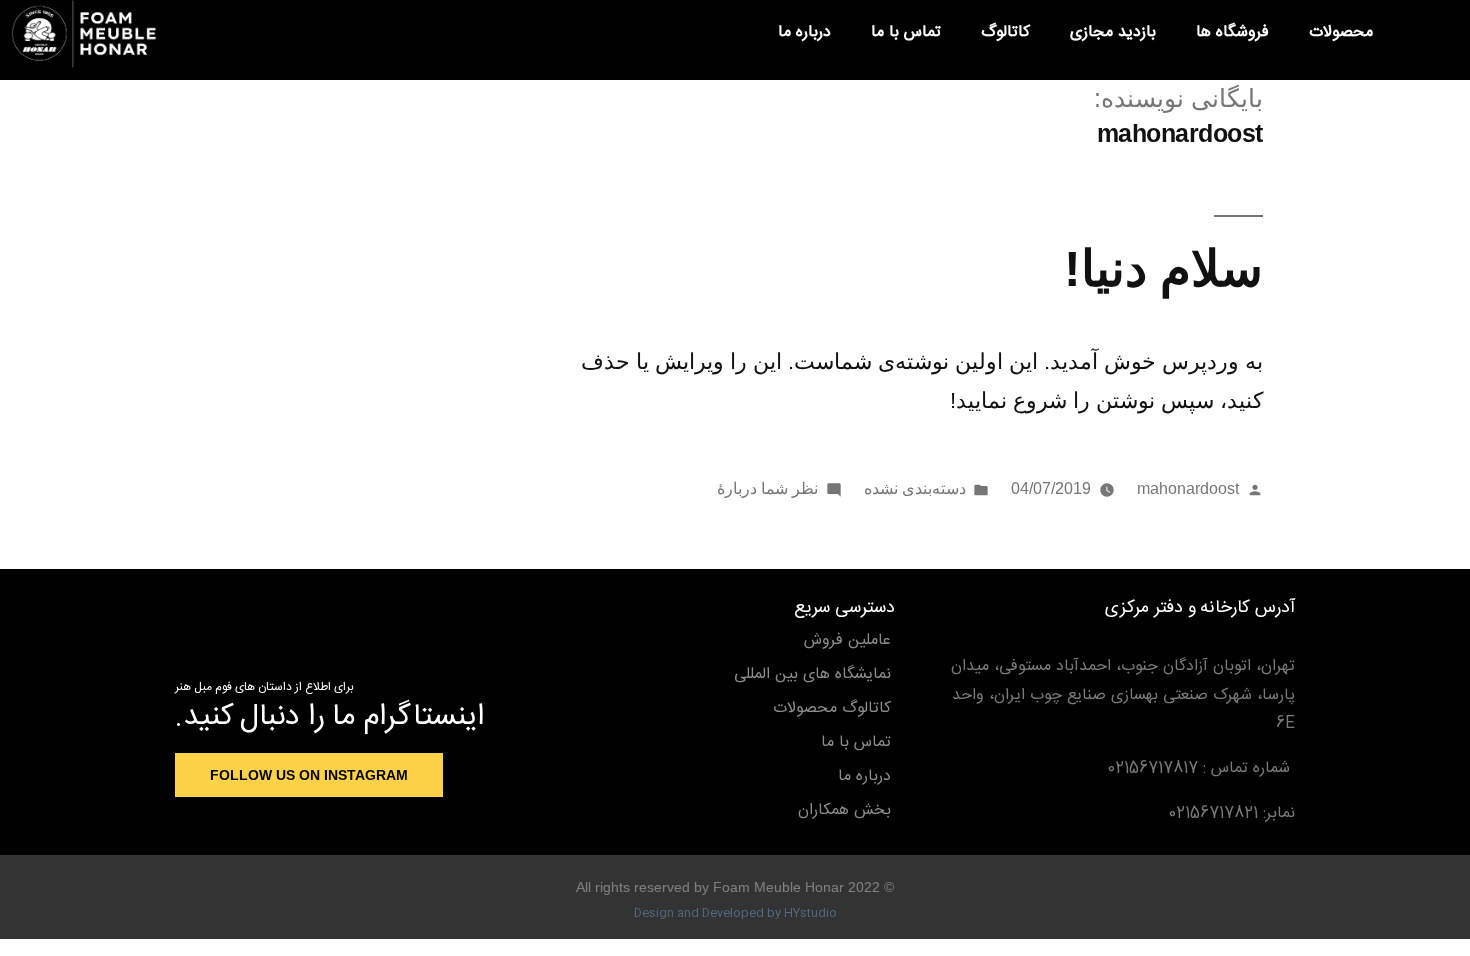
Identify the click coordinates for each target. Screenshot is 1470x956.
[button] (1426, 34)
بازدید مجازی (1113, 32)
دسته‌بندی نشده (915, 488)
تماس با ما (906, 32)
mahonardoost (1188, 488)
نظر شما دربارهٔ (767, 488)
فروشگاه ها (1232, 32)
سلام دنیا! (1163, 268)
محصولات (1341, 32)
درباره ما (804, 32)
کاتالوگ (1005, 32)
